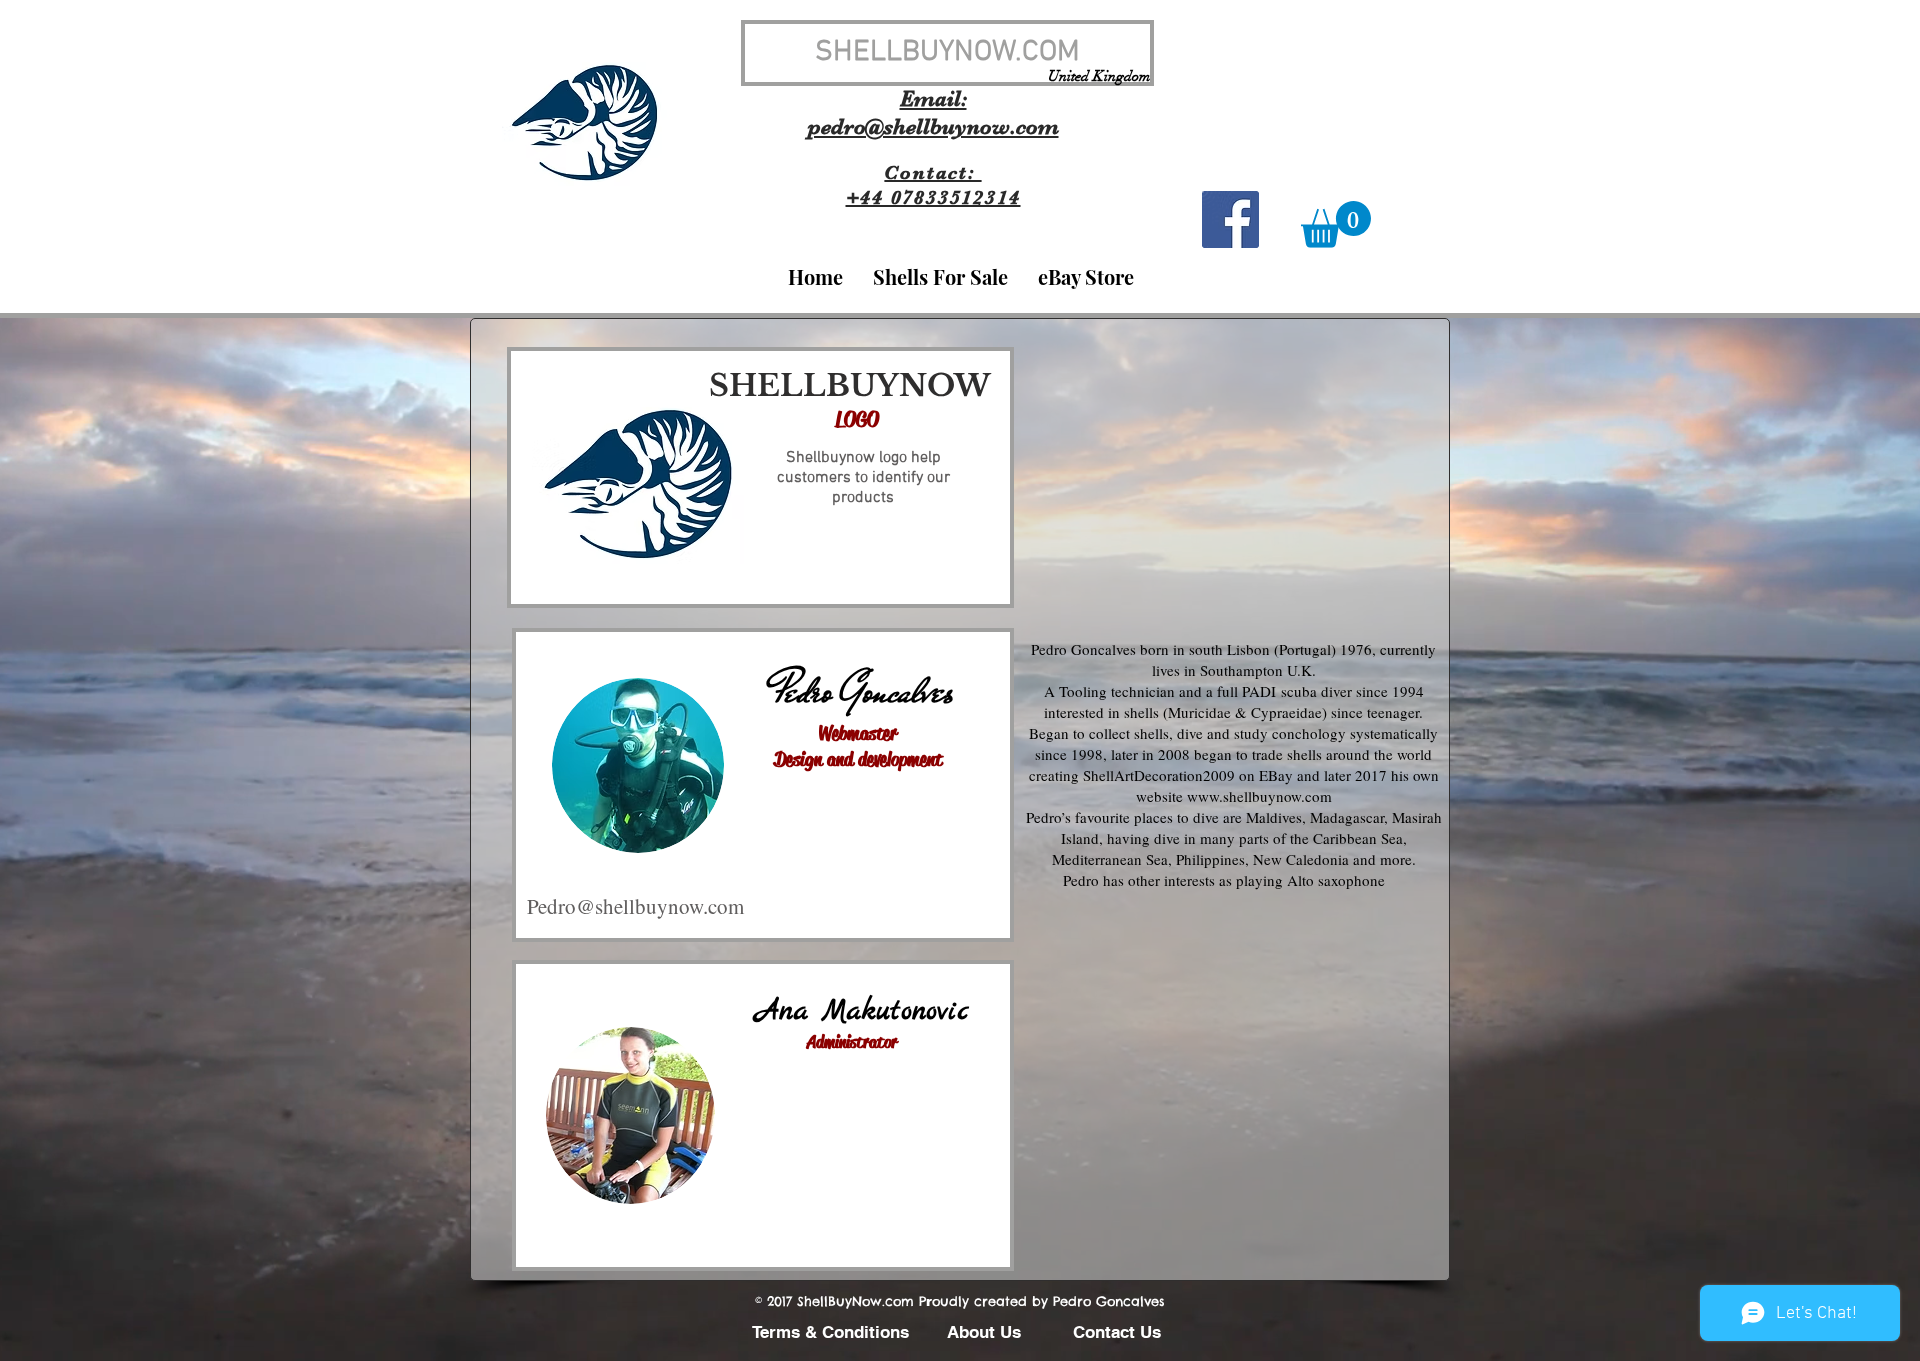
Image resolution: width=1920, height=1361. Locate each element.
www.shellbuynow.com (1259, 796)
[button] (1336, 224)
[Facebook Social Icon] (1230, 219)
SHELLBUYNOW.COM (947, 52)
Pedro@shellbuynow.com (635, 906)
